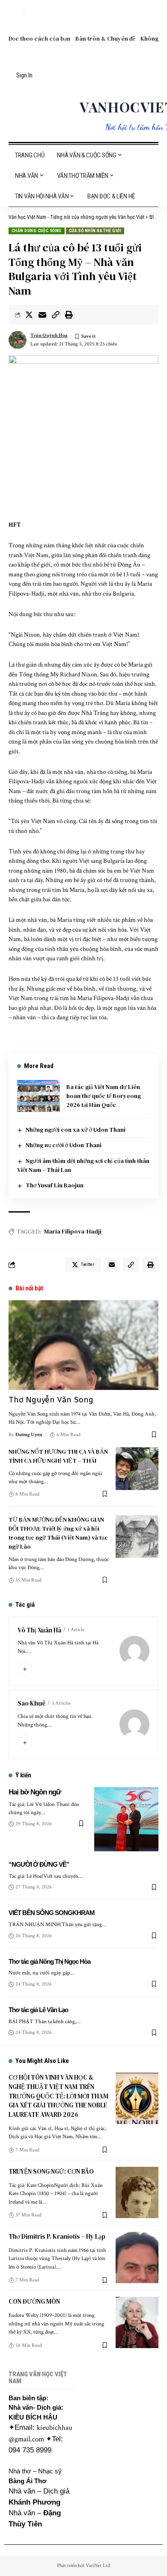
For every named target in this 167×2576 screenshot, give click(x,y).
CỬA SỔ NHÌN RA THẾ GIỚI (95, 231)
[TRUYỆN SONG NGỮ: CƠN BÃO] (137, 2192)
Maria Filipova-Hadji (73, 1231)
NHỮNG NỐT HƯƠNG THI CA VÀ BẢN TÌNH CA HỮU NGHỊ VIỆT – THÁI (58, 1456)
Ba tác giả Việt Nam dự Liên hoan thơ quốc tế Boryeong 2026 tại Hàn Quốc (104, 1096)
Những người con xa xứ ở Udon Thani (76, 1130)
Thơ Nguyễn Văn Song (51, 1400)
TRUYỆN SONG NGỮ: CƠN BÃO (51, 2171)
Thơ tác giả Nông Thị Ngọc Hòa (49, 1961)
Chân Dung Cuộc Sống (37, 231)
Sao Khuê (31, 1703)
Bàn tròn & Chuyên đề (105, 38)
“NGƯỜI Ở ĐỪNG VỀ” (39, 1864)
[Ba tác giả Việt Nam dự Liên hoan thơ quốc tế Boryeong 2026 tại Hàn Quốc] (39, 1096)
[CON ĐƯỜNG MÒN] (137, 2322)
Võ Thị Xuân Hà (39, 1630)
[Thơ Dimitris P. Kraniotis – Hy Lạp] (137, 2257)
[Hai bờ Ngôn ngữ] (126, 1819)
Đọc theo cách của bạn (39, 38)
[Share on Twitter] (29, 315)
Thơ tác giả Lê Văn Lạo (38, 2010)
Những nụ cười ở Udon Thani (64, 1145)
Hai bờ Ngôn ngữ (35, 1792)
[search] (15, 13)
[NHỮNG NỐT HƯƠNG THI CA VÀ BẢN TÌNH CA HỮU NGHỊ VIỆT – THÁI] (137, 1469)
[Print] (69, 315)
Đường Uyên (29, 1435)
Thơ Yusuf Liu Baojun (55, 1185)
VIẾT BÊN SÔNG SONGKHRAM (52, 1913)
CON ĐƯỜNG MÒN (34, 2301)
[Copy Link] (56, 315)
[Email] (42, 315)
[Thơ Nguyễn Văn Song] (83, 1345)
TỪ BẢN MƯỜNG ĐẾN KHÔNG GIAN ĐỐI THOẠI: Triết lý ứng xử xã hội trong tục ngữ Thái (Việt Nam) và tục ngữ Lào (58, 1533)
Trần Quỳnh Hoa (49, 335)
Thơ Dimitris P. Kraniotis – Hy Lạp (57, 2236)
